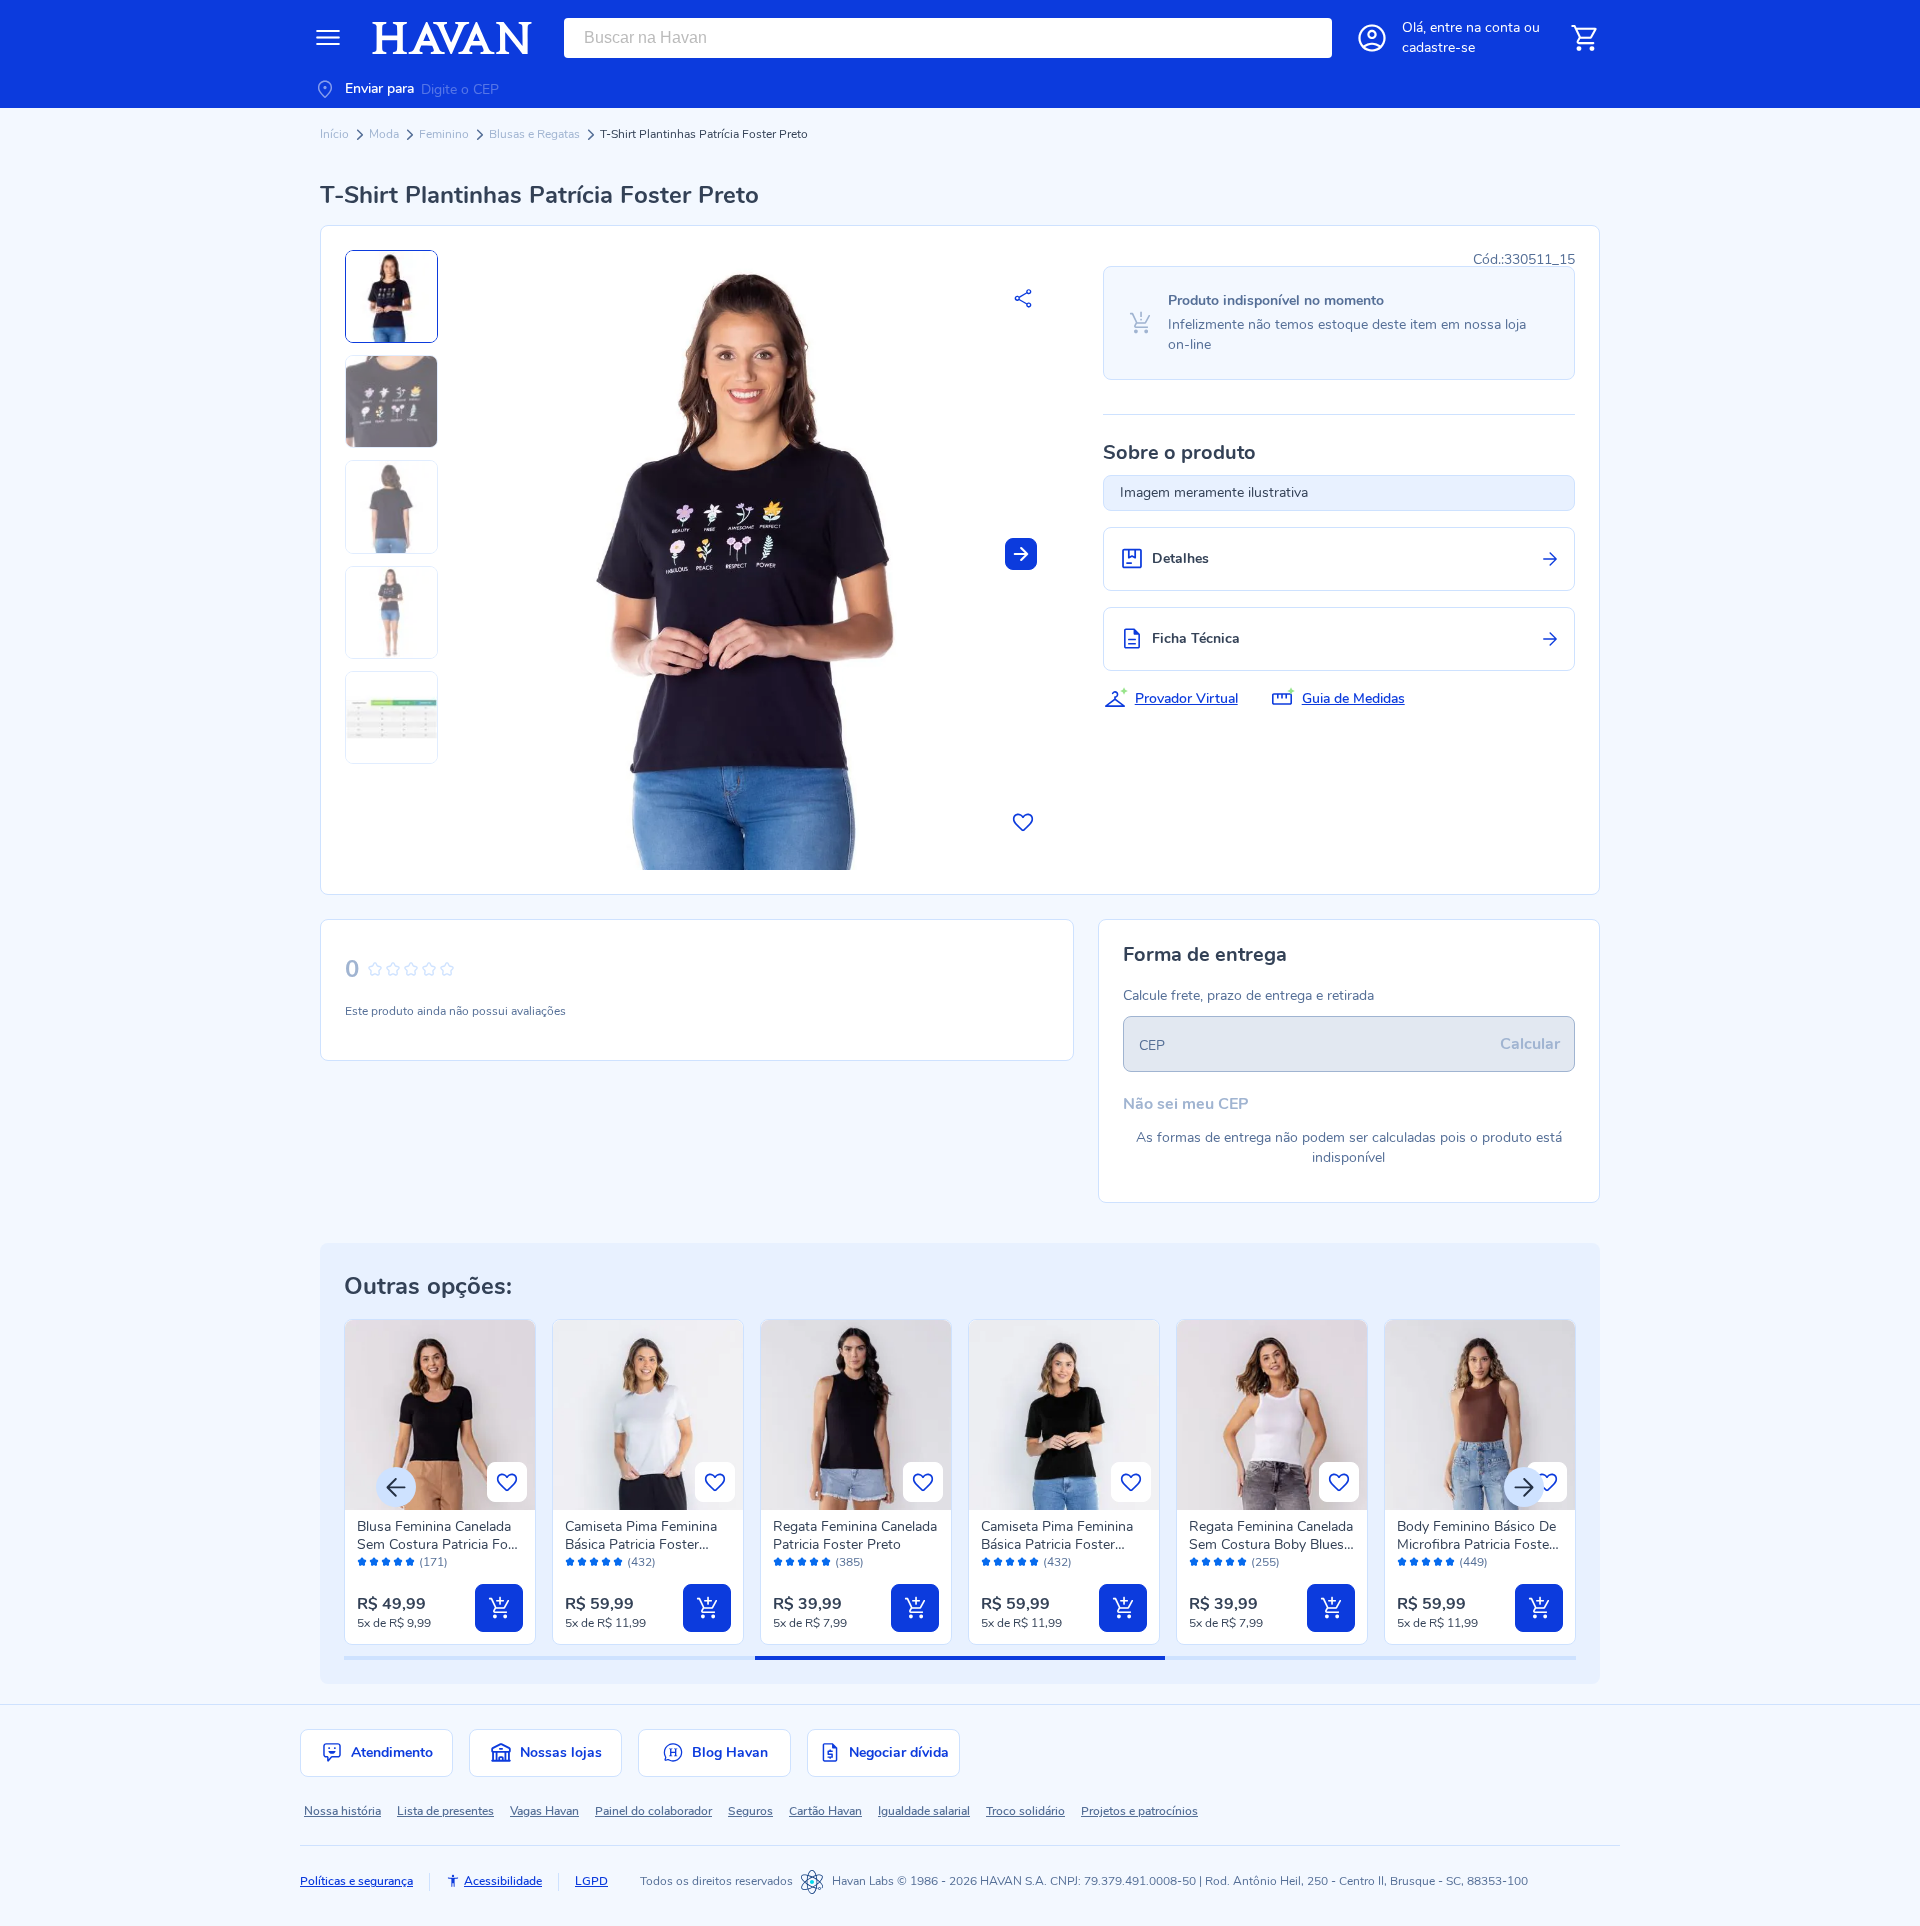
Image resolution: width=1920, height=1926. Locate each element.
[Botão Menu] (328, 38)
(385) (849, 1562)
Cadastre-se (1438, 47)
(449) (1473, 1562)
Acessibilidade (503, 1881)
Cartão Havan (825, 1811)
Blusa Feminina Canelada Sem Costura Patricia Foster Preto (439, 1544)
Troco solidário (1025, 1811)
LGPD (591, 1881)
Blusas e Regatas (536, 134)
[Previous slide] (396, 1487)
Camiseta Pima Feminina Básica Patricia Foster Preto (1057, 1544)
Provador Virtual (1186, 698)
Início (336, 134)
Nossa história (342, 1811)
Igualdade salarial (924, 1811)
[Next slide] (1021, 554)
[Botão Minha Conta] (1372, 38)
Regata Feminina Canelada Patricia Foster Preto (855, 1535)
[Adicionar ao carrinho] (499, 1608)
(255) (1265, 1562)
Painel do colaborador (653, 1811)
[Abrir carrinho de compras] (1584, 38)
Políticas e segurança (356, 1881)
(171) (433, 1562)
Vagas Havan (544, 1811)
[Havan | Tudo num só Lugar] (452, 38)
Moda (385, 134)
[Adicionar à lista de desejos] (1023, 822)
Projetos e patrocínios (1139, 1811)
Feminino (445, 134)
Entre (1475, 27)
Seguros (750, 1811)
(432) (641, 1562)
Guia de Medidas (1353, 698)
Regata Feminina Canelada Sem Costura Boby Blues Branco (1271, 1544)
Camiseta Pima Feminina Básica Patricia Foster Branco (641, 1544)
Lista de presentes (445, 1811)
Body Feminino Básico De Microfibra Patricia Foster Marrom (1476, 1544)
